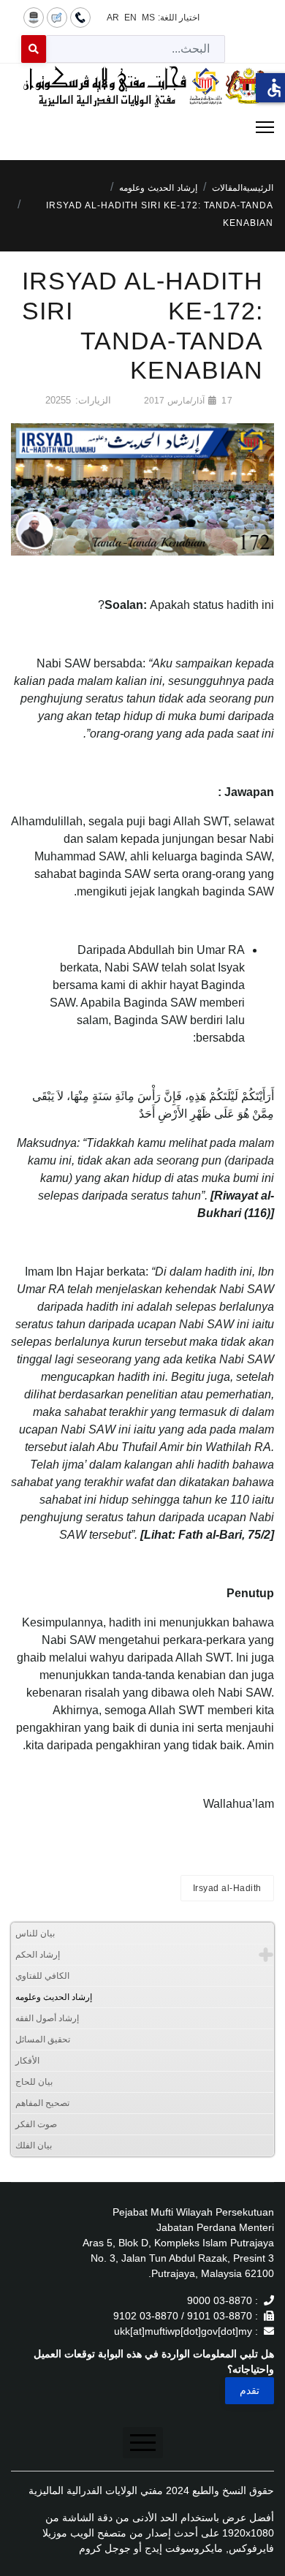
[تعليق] (57, 17)
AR (113, 18)
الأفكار (27, 2061)
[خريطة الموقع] (34, 17)
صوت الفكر (36, 2124)
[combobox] (136, 49)
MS (148, 18)
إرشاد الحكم (38, 1955)
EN (130, 18)
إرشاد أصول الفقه (47, 2018)
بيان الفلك (34, 2145)
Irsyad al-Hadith (227, 1888)
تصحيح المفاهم (42, 2103)
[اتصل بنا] (80, 17)
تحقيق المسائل (43, 2039)
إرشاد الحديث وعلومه (54, 1997)
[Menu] (142, 127)
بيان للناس (35, 1933)
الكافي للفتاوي (42, 1976)
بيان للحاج (34, 2082)
